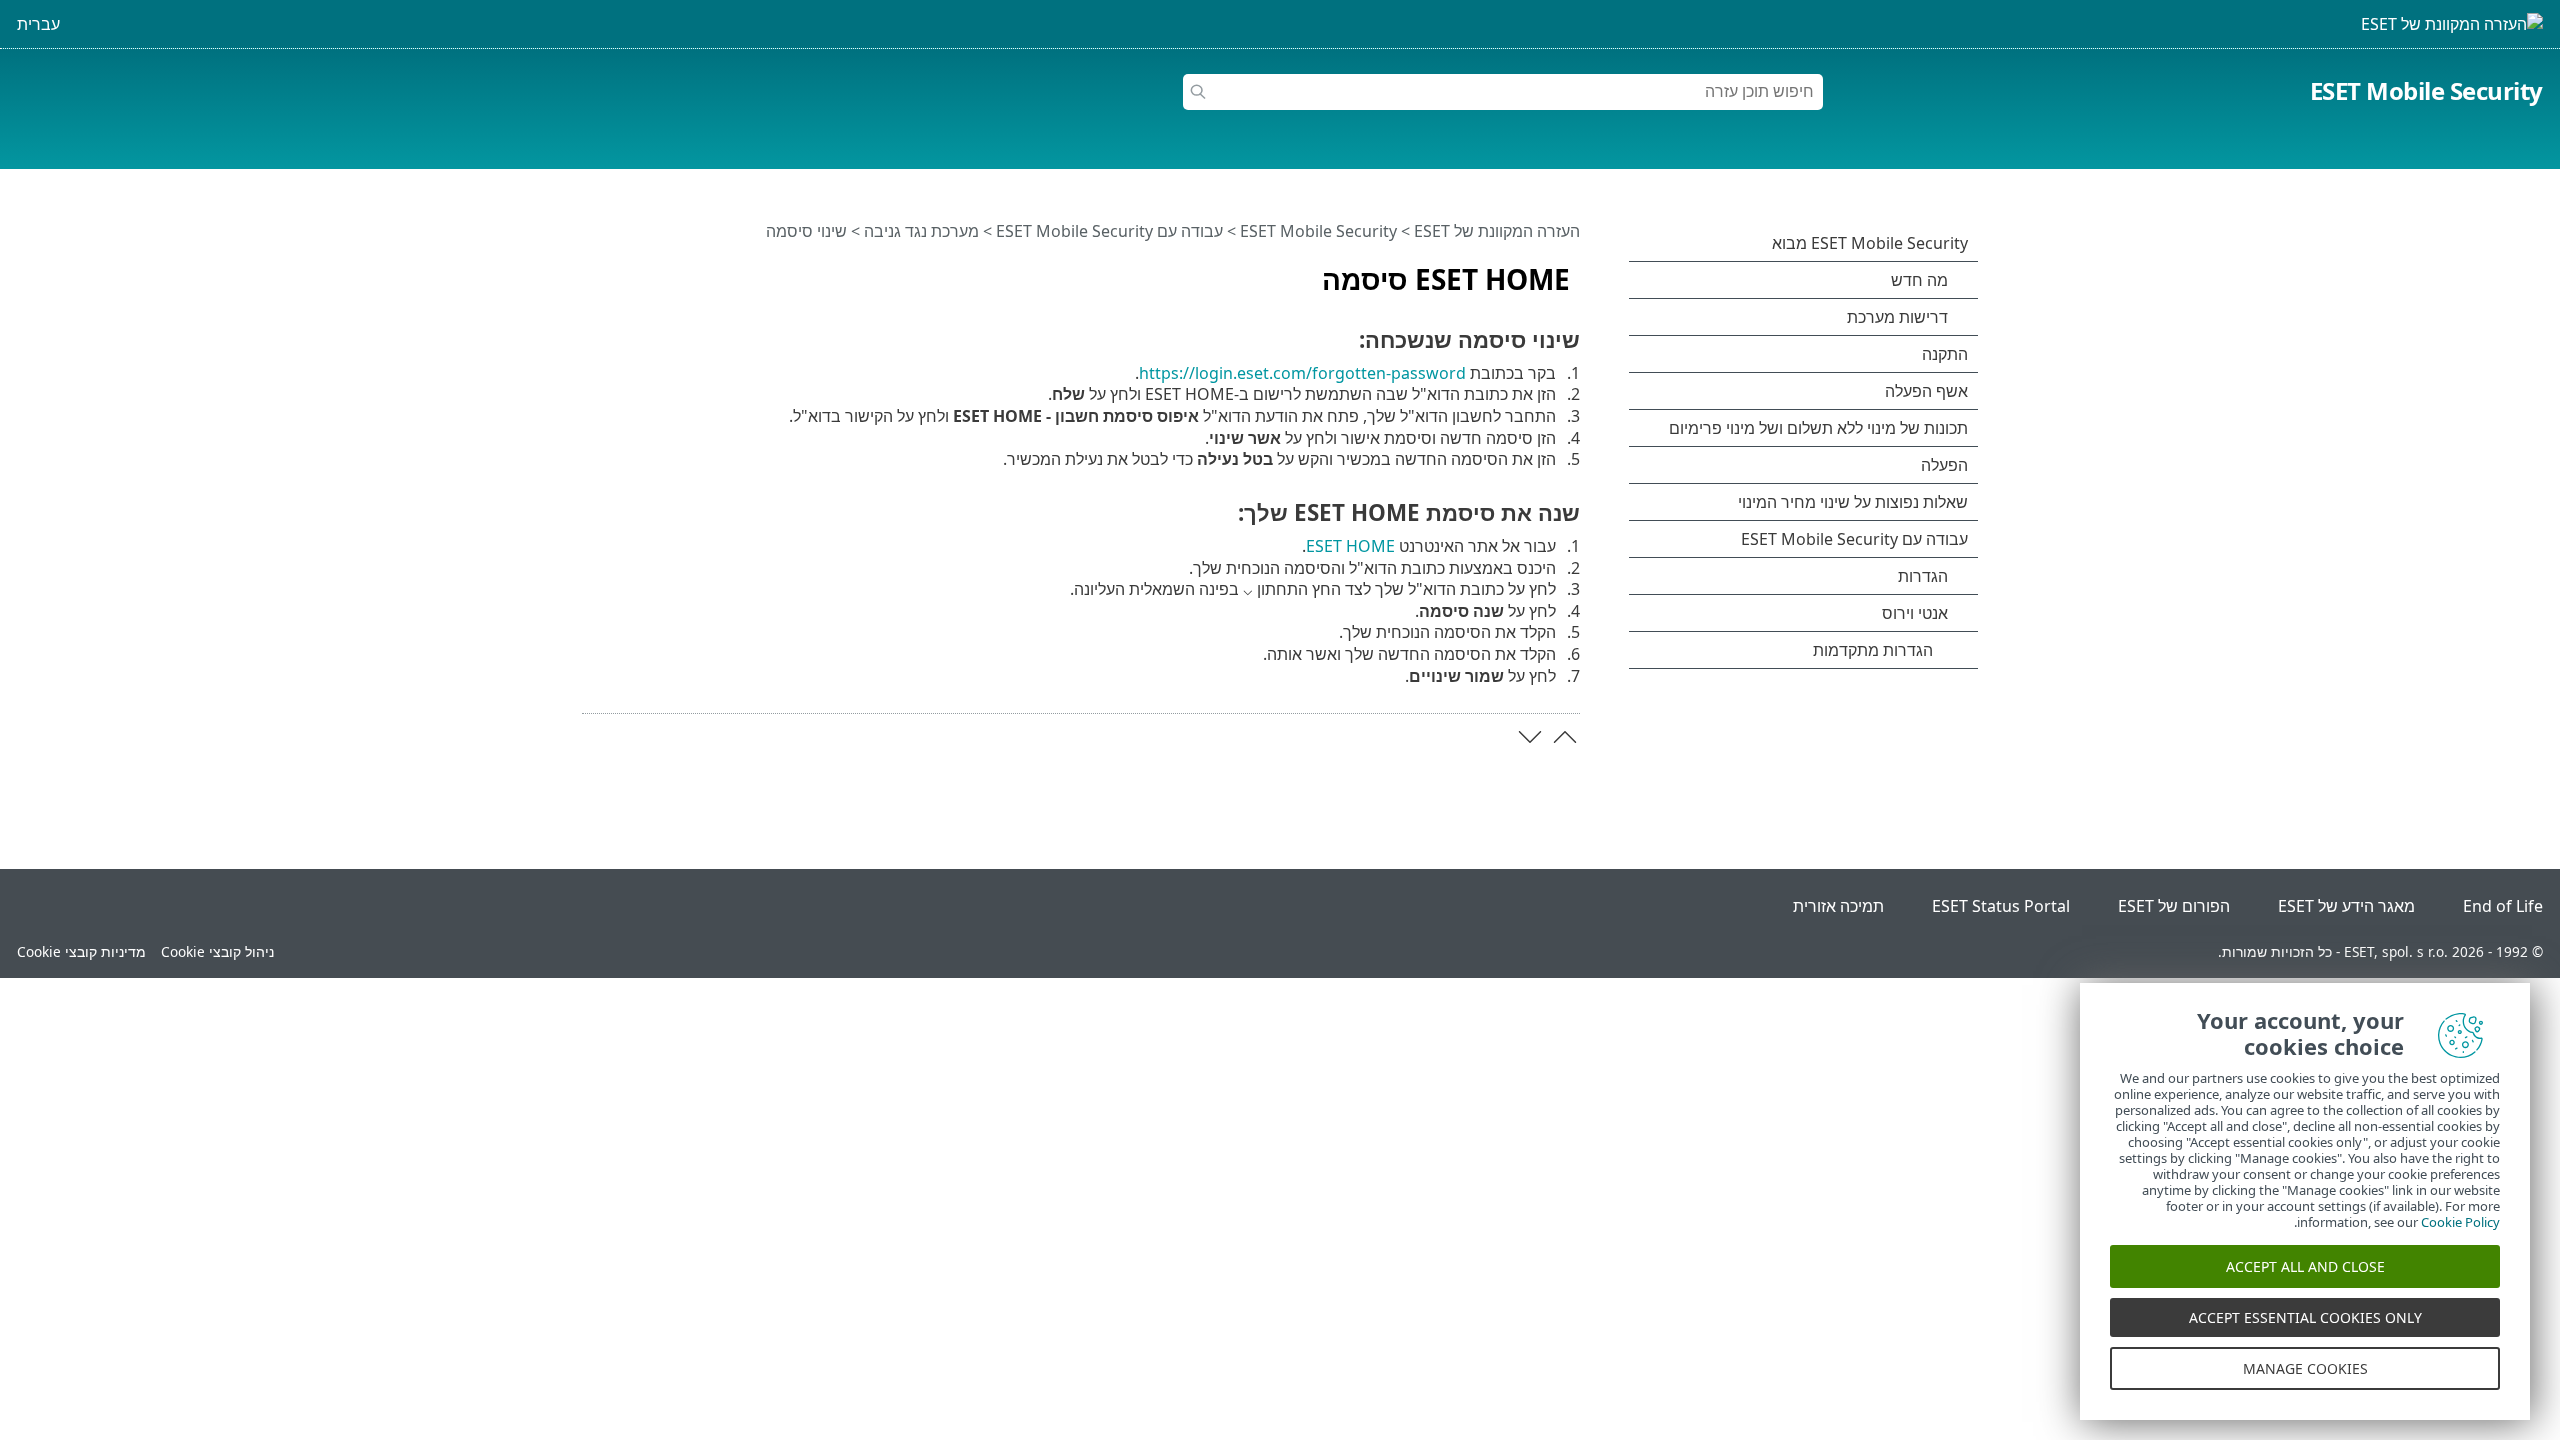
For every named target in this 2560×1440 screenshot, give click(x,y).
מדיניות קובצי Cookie (81, 951)
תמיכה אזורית (1838, 906)
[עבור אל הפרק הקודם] (1565, 737)
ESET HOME (1350, 546)
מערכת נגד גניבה (921, 231)
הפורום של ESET (2174, 906)
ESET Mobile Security (2426, 90)
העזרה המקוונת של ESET (1497, 231)
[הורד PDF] (623, 271)
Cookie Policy (2460, 1222)
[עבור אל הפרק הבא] (1530, 737)
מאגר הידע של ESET (2346, 906)
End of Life (2503, 906)
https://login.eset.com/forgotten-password (1302, 373)
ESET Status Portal (2001, 906)
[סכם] (593, 271)
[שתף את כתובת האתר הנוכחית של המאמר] (653, 271)
